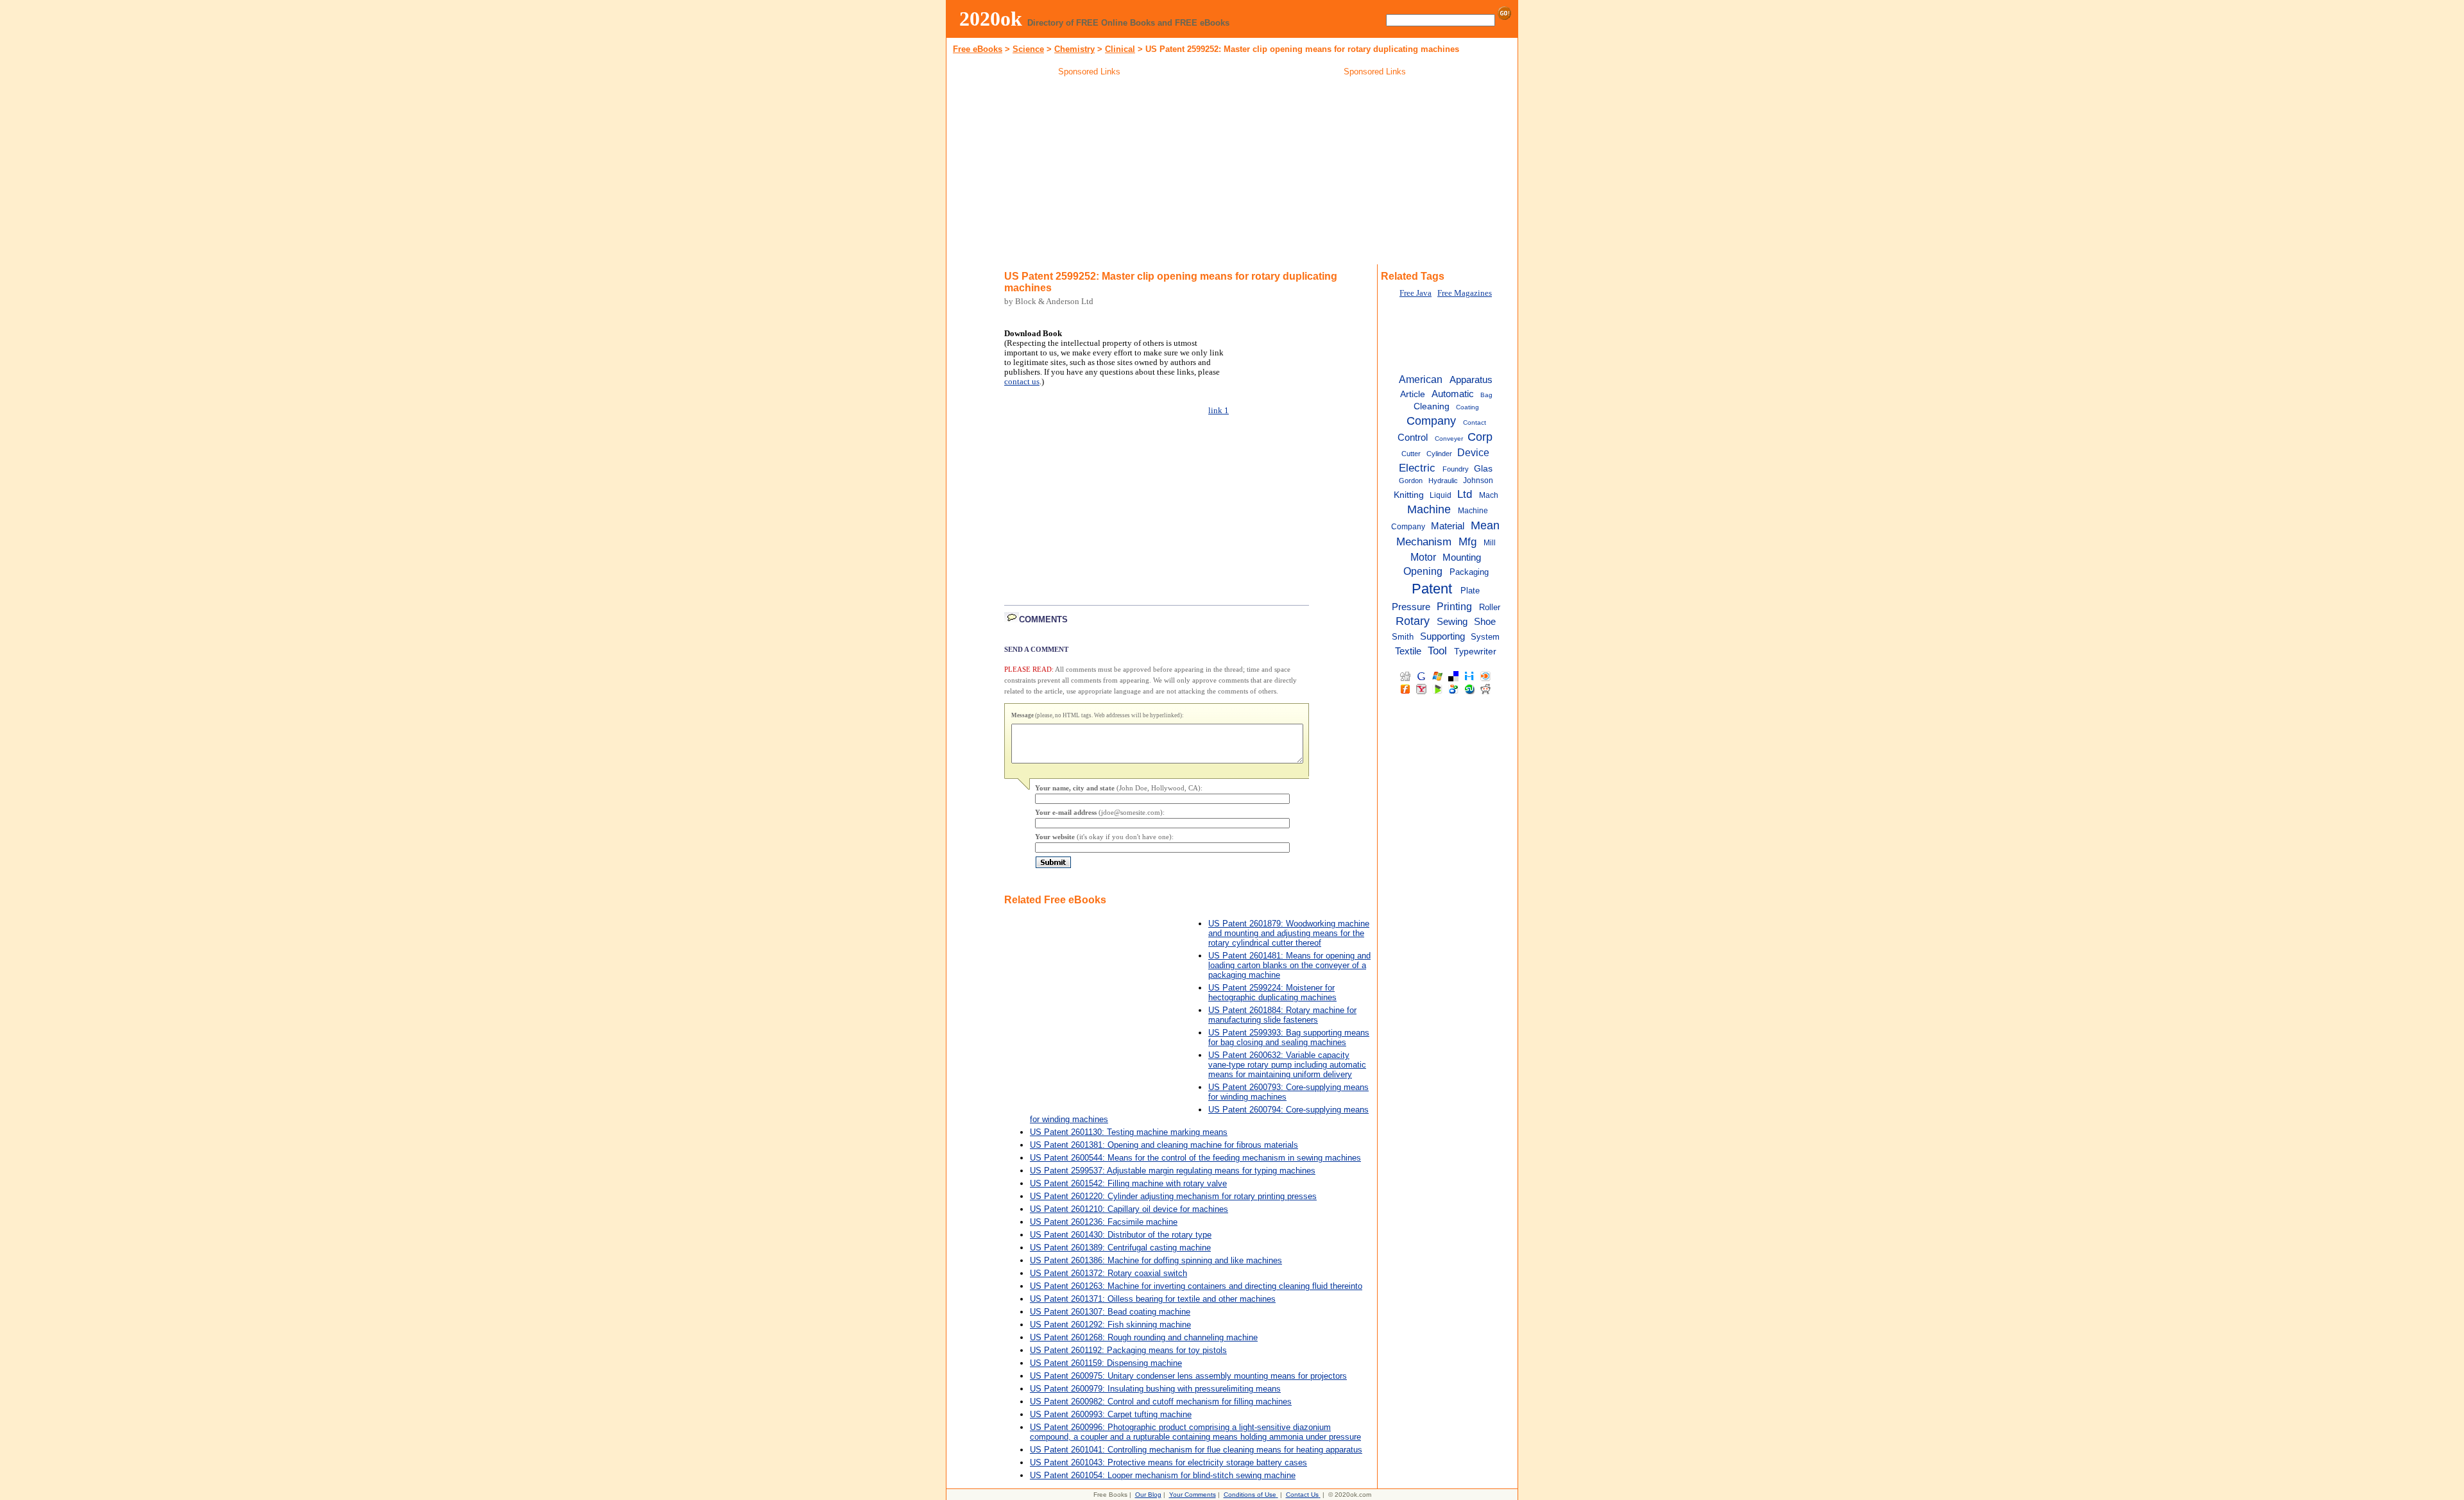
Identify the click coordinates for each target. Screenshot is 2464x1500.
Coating (1467, 407)
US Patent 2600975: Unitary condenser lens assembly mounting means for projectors (1188, 1376)
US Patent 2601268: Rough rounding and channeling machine (1144, 1337)
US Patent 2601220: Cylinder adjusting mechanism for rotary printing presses (1173, 1196)
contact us (1022, 382)
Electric (1417, 468)
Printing (1454, 606)
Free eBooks (978, 49)
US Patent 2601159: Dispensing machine (1106, 1363)
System (1485, 637)
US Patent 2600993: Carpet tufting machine (1111, 1414)
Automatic (1453, 394)
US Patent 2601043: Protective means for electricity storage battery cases (1168, 1462)
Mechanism (1424, 541)
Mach (1489, 495)
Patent (1432, 589)
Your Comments (1193, 1495)
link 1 (1219, 411)
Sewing (1452, 622)
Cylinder (1439, 454)
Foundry (1456, 469)
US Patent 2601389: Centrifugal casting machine (1120, 1248)
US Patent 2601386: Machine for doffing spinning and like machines (1156, 1260)
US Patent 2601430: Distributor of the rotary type (1121, 1235)
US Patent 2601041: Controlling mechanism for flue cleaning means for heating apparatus (1196, 1450)
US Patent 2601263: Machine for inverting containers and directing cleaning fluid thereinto (1196, 1286)
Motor (1423, 557)
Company (1431, 421)
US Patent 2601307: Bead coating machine (1110, 1312)
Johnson (1478, 481)
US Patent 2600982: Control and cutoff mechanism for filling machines (1161, 1402)
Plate (1470, 591)
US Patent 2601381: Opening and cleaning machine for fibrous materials (1164, 1145)
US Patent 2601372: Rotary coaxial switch (1108, 1273)
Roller (1490, 607)
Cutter (1411, 454)
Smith (1403, 637)
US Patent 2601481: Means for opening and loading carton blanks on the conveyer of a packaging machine (1289, 965)
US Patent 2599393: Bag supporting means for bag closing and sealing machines (1289, 1037)
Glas (1483, 469)
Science (1028, 49)
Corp (1480, 437)
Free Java (1416, 293)
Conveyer (1449, 439)
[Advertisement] (1090, 173)
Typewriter (1475, 652)
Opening (1423, 571)
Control (1413, 437)
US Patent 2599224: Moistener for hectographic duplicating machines (1272, 993)
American (1421, 379)
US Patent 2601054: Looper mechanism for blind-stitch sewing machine (1163, 1475)
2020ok (991, 19)
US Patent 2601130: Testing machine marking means (1129, 1132)
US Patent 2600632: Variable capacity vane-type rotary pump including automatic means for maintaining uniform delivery (1287, 1065)
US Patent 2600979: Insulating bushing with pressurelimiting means (1155, 1389)
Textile (1408, 651)
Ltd (1465, 494)
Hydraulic (1443, 481)
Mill (1490, 543)
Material (1448, 526)
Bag (1486, 395)
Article (1413, 394)
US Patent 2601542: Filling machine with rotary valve (1128, 1183)
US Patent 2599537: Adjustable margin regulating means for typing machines (1173, 1171)
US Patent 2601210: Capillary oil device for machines (1129, 1209)
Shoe (1485, 622)
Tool (1437, 651)
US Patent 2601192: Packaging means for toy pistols (1128, 1350)
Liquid (1441, 495)
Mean (1485, 525)
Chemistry (1074, 49)
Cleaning (1432, 406)
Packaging (1469, 572)
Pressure (1411, 607)
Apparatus (1471, 379)
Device (1473, 452)
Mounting (1462, 558)
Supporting (1442, 636)
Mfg (1467, 541)
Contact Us (1302, 1495)
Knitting (1409, 495)
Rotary (1413, 621)
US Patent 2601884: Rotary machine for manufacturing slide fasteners (1282, 1015)
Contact (1475, 422)
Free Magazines (1465, 293)
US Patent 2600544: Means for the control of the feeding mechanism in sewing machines (1195, 1158)
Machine (1429, 509)
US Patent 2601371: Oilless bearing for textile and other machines (1153, 1299)
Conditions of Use (1250, 1495)
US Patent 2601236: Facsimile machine (1104, 1222)
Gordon (1411, 481)
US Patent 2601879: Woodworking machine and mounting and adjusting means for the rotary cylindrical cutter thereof (1289, 933)
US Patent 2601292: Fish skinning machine (1110, 1325)
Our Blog (1148, 1495)
